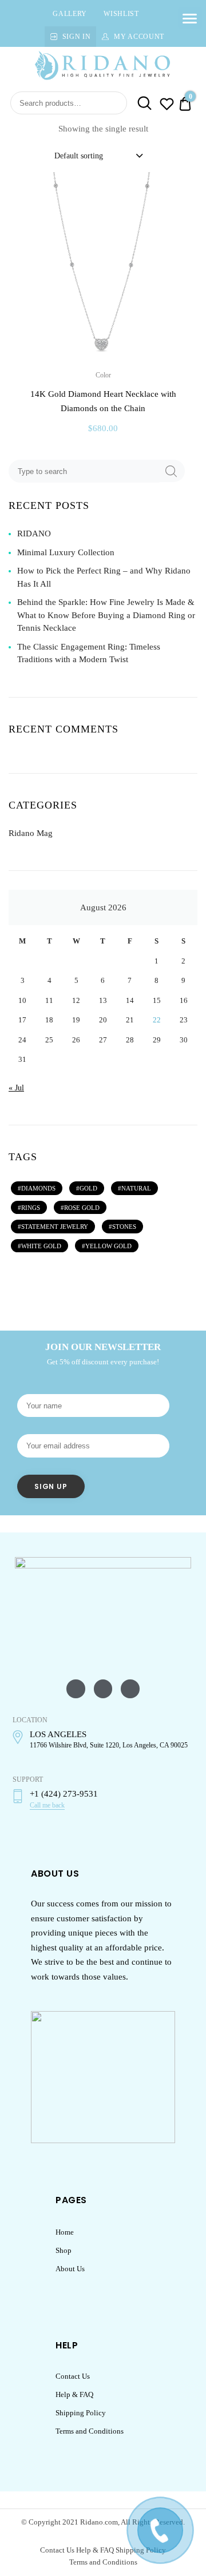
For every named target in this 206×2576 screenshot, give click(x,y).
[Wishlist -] (167, 106)
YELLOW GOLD (108, 1246)
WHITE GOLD (41, 1246)
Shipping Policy (81, 2413)
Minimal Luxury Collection (66, 552)
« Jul (16, 1088)
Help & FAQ (74, 2394)
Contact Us (73, 2376)
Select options (103, 453)
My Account (139, 37)
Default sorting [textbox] (79, 156)
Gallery (70, 14)
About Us (70, 2269)
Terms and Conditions (90, 2431)
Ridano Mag (31, 833)
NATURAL (136, 1188)
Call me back (47, 1805)
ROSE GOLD (82, 1208)
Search (140, 103)
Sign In (77, 37)
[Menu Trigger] (190, 18)
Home (65, 2232)
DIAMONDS (38, 1188)
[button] (182, 189)
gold (88, 1188)
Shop (64, 2250)
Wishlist (121, 14)
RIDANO (34, 533)
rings (31, 1208)
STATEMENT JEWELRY (55, 1227)
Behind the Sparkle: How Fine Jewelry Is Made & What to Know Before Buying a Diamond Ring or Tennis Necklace (106, 615)
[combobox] (98, 156)
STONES (124, 1227)
